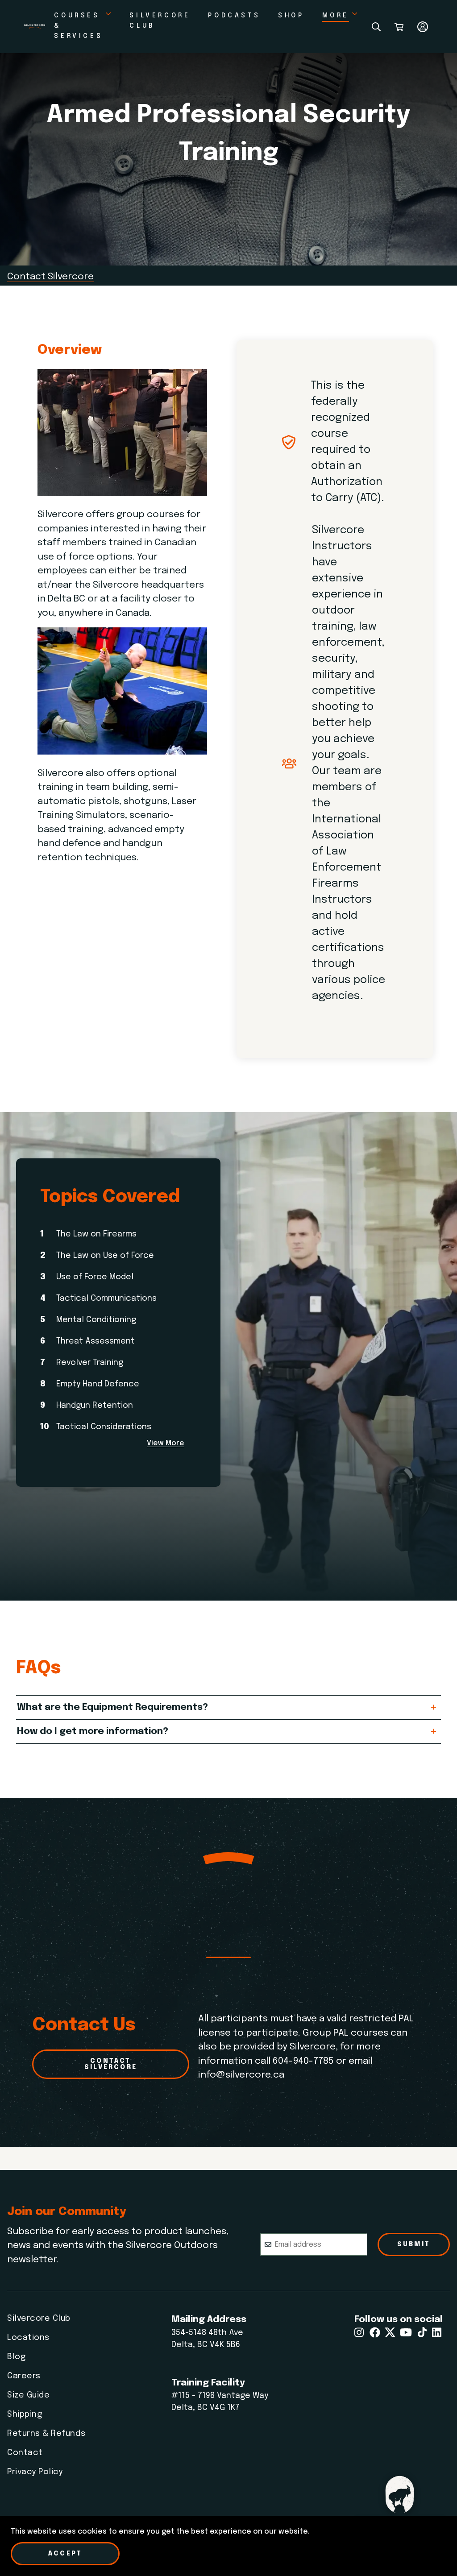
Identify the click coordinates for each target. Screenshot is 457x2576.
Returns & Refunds (46, 2434)
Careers (24, 2376)
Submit (414, 2244)
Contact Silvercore (50, 277)
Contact (25, 2453)
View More (166, 1444)
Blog (16, 2357)
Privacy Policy (35, 2472)
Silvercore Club (39, 2319)
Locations (28, 2338)
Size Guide (28, 2395)
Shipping (25, 2414)
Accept (65, 2554)
